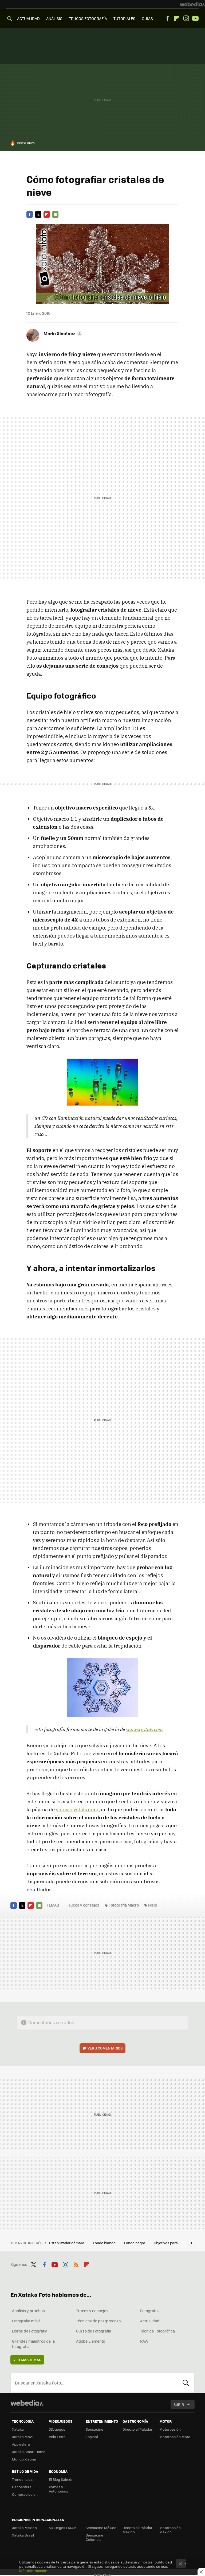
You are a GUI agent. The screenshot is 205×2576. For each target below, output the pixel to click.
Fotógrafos (150, 2311)
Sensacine (94, 2429)
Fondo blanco (105, 2243)
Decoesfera (22, 2487)
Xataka (18, 2429)
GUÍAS (147, 18)
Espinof (92, 2437)
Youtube (195, 18)
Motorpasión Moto (175, 2437)
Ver (105, 2048)
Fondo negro (135, 2243)
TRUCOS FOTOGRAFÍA (88, 18)
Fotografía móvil (26, 2321)
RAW (144, 2341)
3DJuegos (57, 2429)
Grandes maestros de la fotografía (33, 2344)
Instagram (186, 18)
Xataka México (24, 2528)
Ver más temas (27, 2360)
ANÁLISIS (54, 18)
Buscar (186, 2383)
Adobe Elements (91, 2341)
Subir (179, 2404)
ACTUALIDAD (28, 18)
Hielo (153, 1905)
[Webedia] (192, 4)
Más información (33, 2571)
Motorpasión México (170, 2530)
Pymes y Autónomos (58, 2489)
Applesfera (21, 2444)
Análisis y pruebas (28, 2311)
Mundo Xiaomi (24, 2459)
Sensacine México (101, 2528)
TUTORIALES (124, 18)
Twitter (38, 214)
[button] (62, 333)
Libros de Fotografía (30, 2331)
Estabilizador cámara (67, 2243)
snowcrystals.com (144, 1729)
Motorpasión (170, 2429)
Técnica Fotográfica (157, 2331)
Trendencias (22, 2479)
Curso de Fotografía (94, 2331)
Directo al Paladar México (137, 2530)
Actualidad (150, 2321)
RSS (76, 2264)
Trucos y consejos (83, 1905)
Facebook (167, 18)
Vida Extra (57, 2437)
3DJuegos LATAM (63, 2528)
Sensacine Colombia (94, 2537)
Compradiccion (25, 2494)
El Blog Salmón (61, 2479)
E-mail (55, 214)
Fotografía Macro (124, 1905)
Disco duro (26, 143)
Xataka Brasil (23, 2535)
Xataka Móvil (23, 2437)
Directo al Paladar (137, 2429)
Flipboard (177, 18)
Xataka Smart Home (29, 2452)
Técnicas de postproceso (98, 2321)
